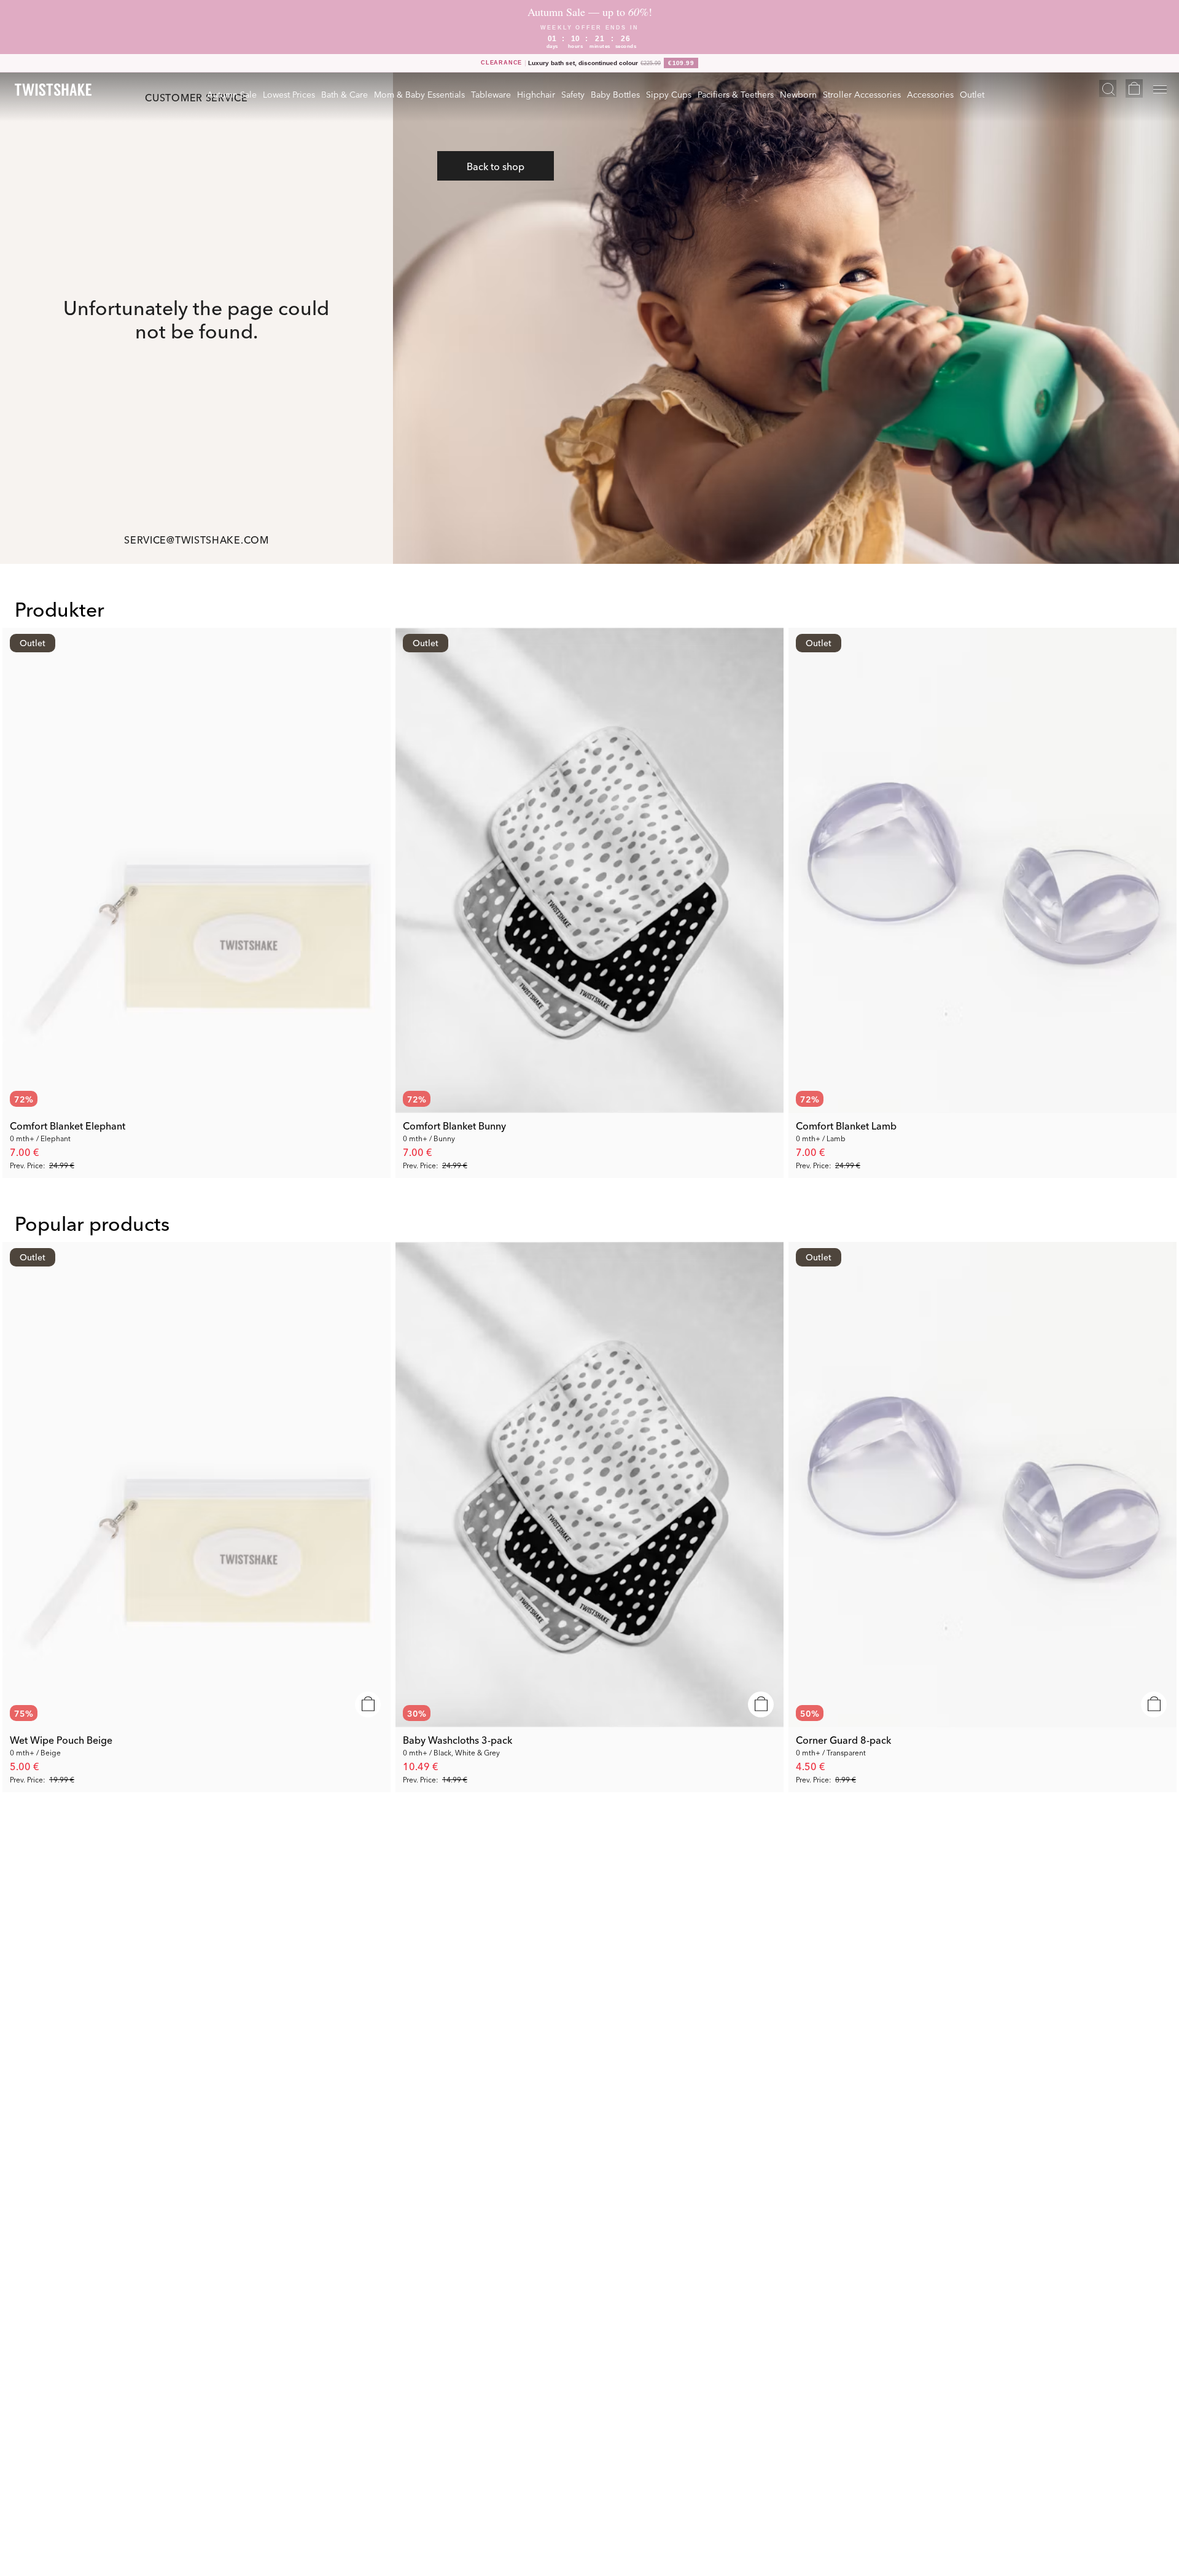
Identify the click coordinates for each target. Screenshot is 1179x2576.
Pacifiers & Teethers (736, 94)
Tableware (491, 94)
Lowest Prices (289, 94)
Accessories (930, 94)
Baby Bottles (615, 94)
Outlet (972, 94)
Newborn (798, 94)
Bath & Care (344, 94)
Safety (573, 94)
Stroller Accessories (862, 94)
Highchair (536, 94)
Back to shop (496, 166)
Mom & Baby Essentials (419, 94)
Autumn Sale (232, 94)
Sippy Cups (669, 94)
